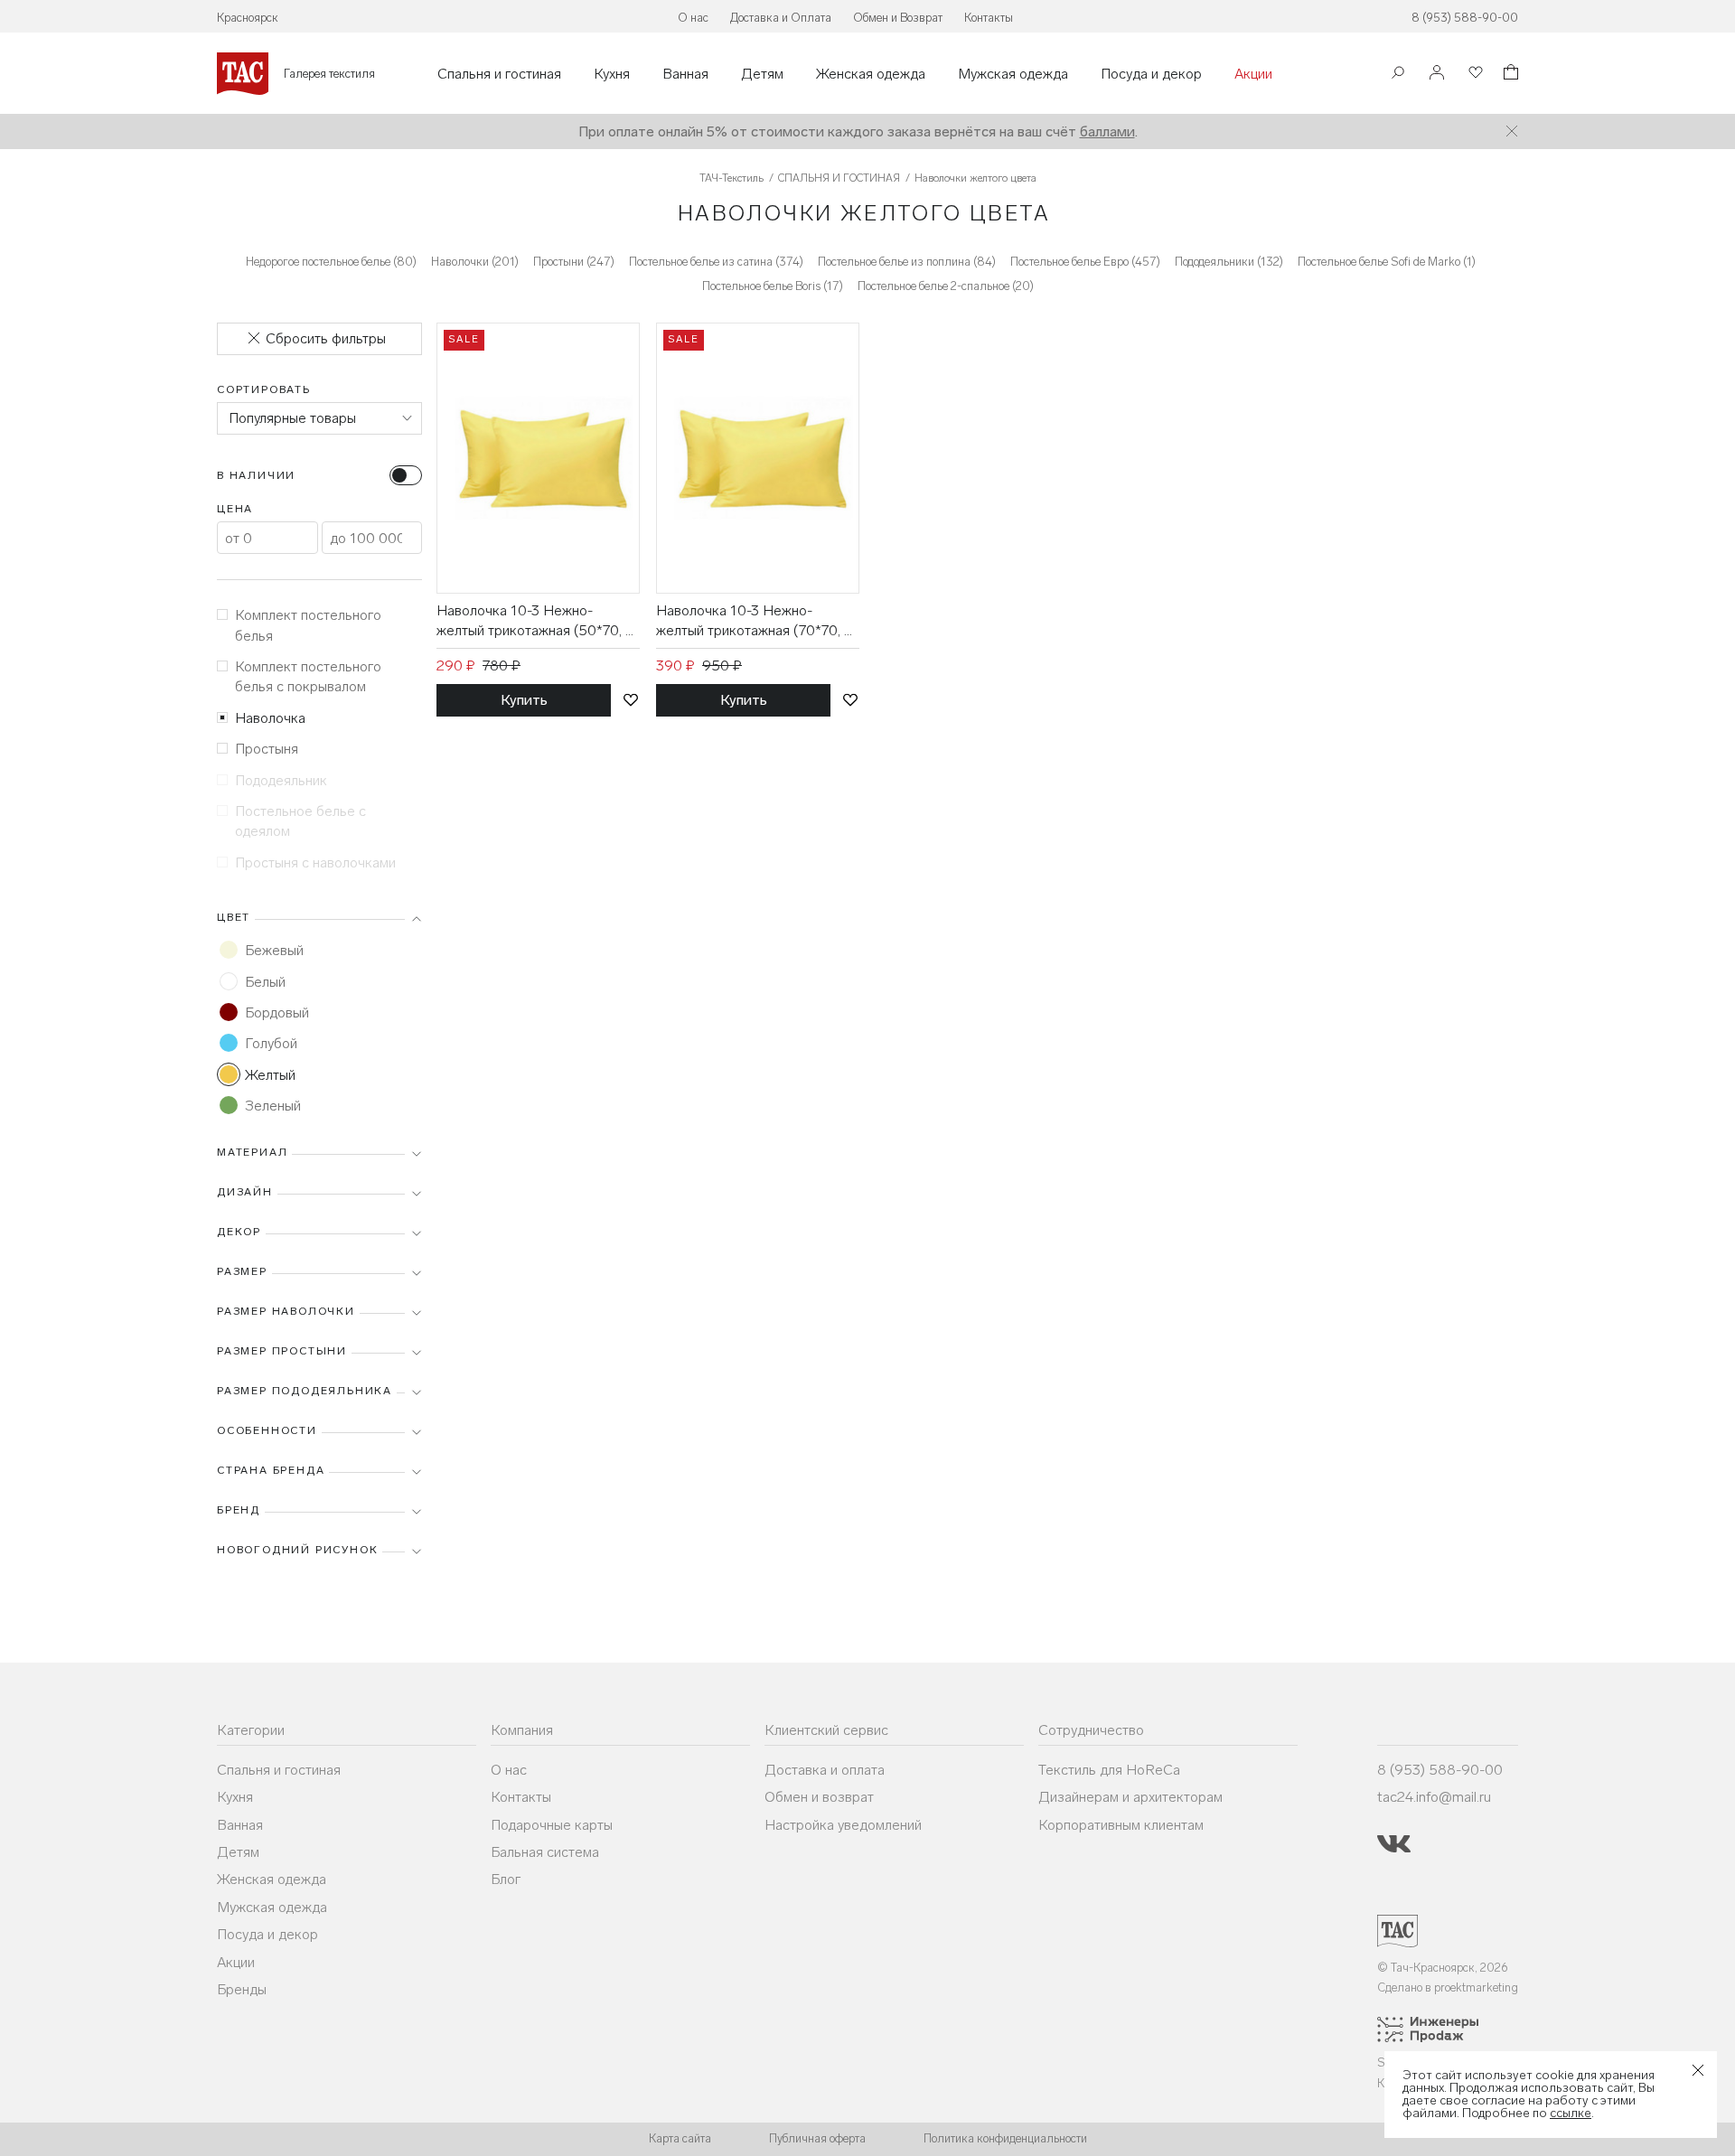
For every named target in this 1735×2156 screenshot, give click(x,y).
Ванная (685, 74)
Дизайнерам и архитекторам (1130, 1797)
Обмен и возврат (819, 1797)
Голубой (271, 1043)
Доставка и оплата (825, 1770)
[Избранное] (1474, 74)
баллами (1107, 131)
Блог (506, 1879)
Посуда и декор (1151, 74)
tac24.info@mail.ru (1434, 1797)
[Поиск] (1398, 75)
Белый (265, 982)
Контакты (989, 18)
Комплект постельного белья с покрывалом (308, 676)
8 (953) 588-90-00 (1465, 18)
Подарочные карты (552, 1825)
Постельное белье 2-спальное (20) (946, 286)
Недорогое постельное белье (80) (331, 262)
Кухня (612, 74)
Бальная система (545, 1852)
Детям (762, 74)
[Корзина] (1509, 75)
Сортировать (264, 389)
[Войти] (1437, 74)
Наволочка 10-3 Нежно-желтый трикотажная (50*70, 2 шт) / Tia (535, 622)
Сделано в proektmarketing (1448, 1987)
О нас (693, 18)
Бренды (242, 1989)
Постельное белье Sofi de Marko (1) (1387, 262)
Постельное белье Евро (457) (1085, 262)
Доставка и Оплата (781, 18)
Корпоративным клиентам (1121, 1825)
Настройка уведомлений (843, 1825)
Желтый (270, 1075)
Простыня (267, 749)
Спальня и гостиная (499, 74)
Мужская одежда (1013, 74)
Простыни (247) (574, 262)
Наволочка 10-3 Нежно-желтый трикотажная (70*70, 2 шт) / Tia (754, 622)
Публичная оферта (817, 2138)
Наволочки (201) (475, 262)
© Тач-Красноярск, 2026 (1443, 1968)
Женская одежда (871, 74)
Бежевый (274, 950)
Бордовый (277, 1012)
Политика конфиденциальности (1005, 2138)
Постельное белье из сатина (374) (716, 262)
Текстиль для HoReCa (1109, 1770)
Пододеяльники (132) (1229, 262)
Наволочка (270, 718)
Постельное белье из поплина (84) (907, 262)
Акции (1253, 74)
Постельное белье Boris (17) (773, 286)
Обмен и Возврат (898, 18)
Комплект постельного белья (308, 625)
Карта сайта (680, 2138)
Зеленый (273, 1106)
